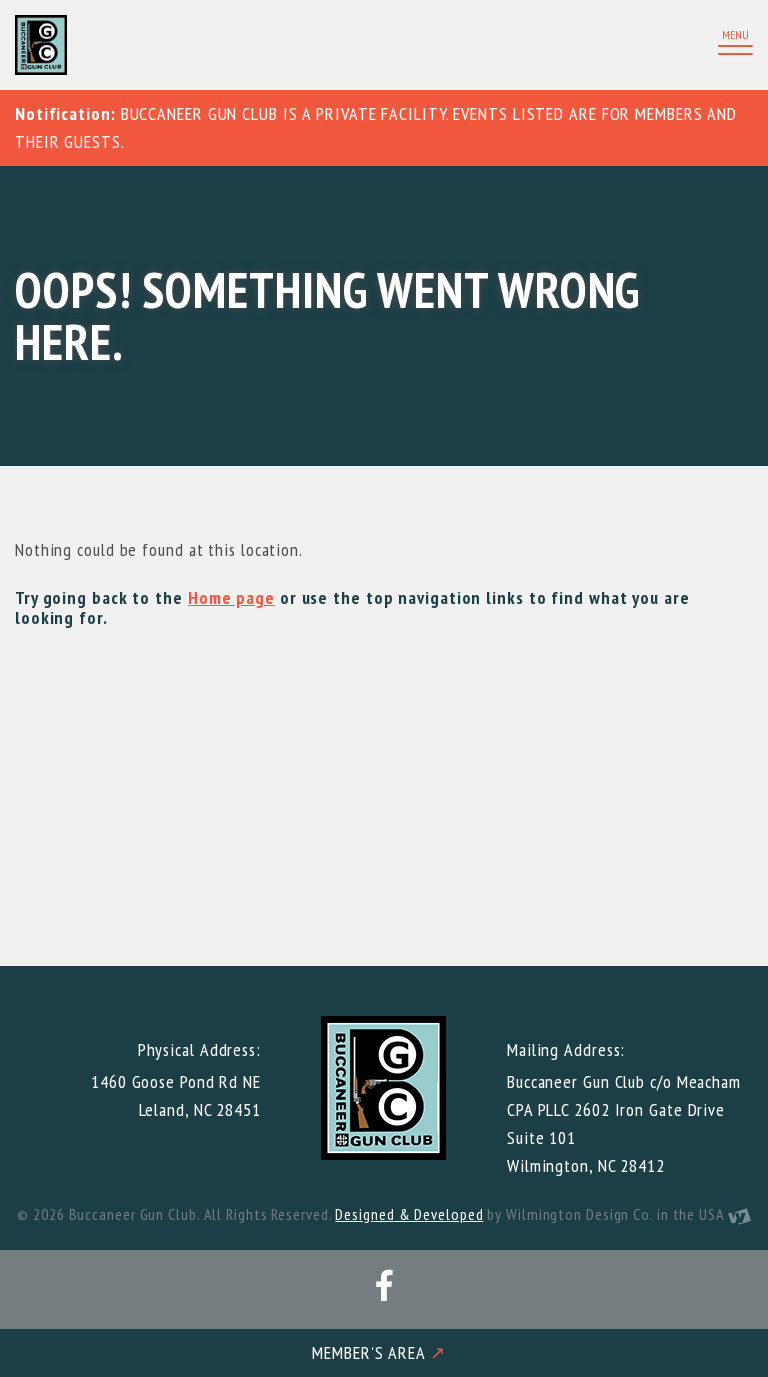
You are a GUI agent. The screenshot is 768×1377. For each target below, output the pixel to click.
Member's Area (379, 1352)
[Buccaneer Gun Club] (194, 45)
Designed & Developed (409, 1214)
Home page (231, 597)
